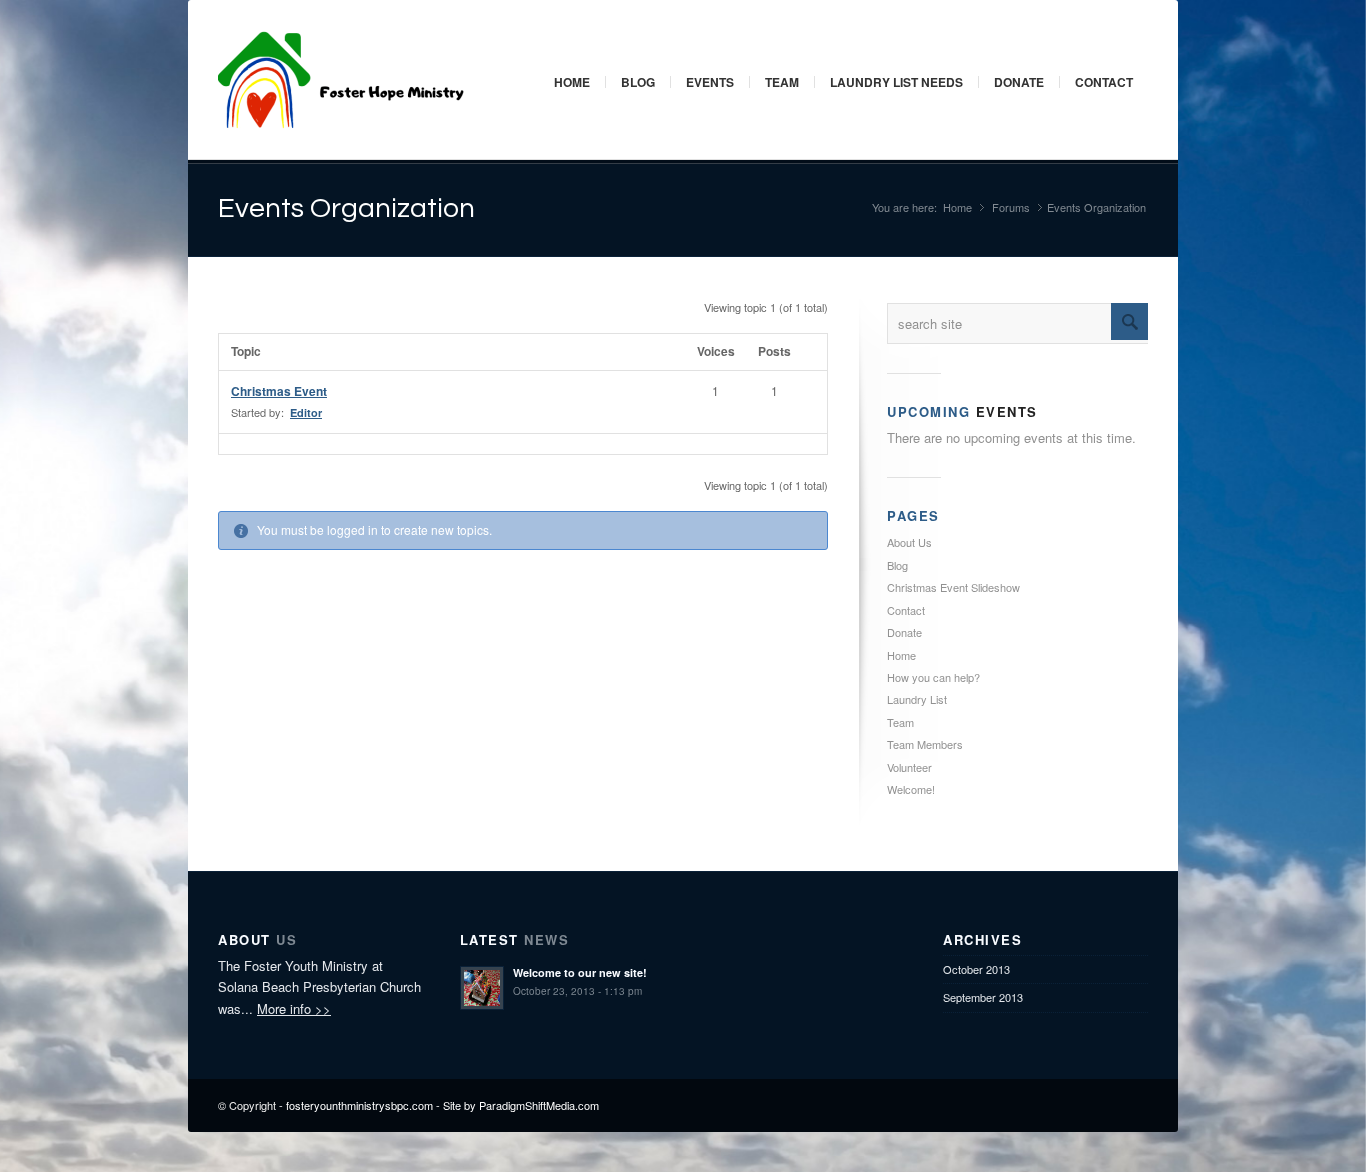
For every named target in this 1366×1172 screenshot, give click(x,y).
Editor (306, 412)
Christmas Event (279, 391)
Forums (1011, 207)
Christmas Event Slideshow (953, 587)
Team (782, 82)
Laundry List (917, 699)
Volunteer (909, 767)
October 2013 (976, 969)
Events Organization (346, 208)
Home (572, 82)
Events (710, 82)
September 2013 (983, 997)
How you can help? (933, 677)
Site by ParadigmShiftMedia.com (521, 1105)
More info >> (294, 1008)
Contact (1104, 82)
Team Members (925, 744)
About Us (909, 542)
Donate (1019, 82)
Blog (638, 82)
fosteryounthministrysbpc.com (359, 1105)
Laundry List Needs (896, 82)
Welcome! (911, 789)
